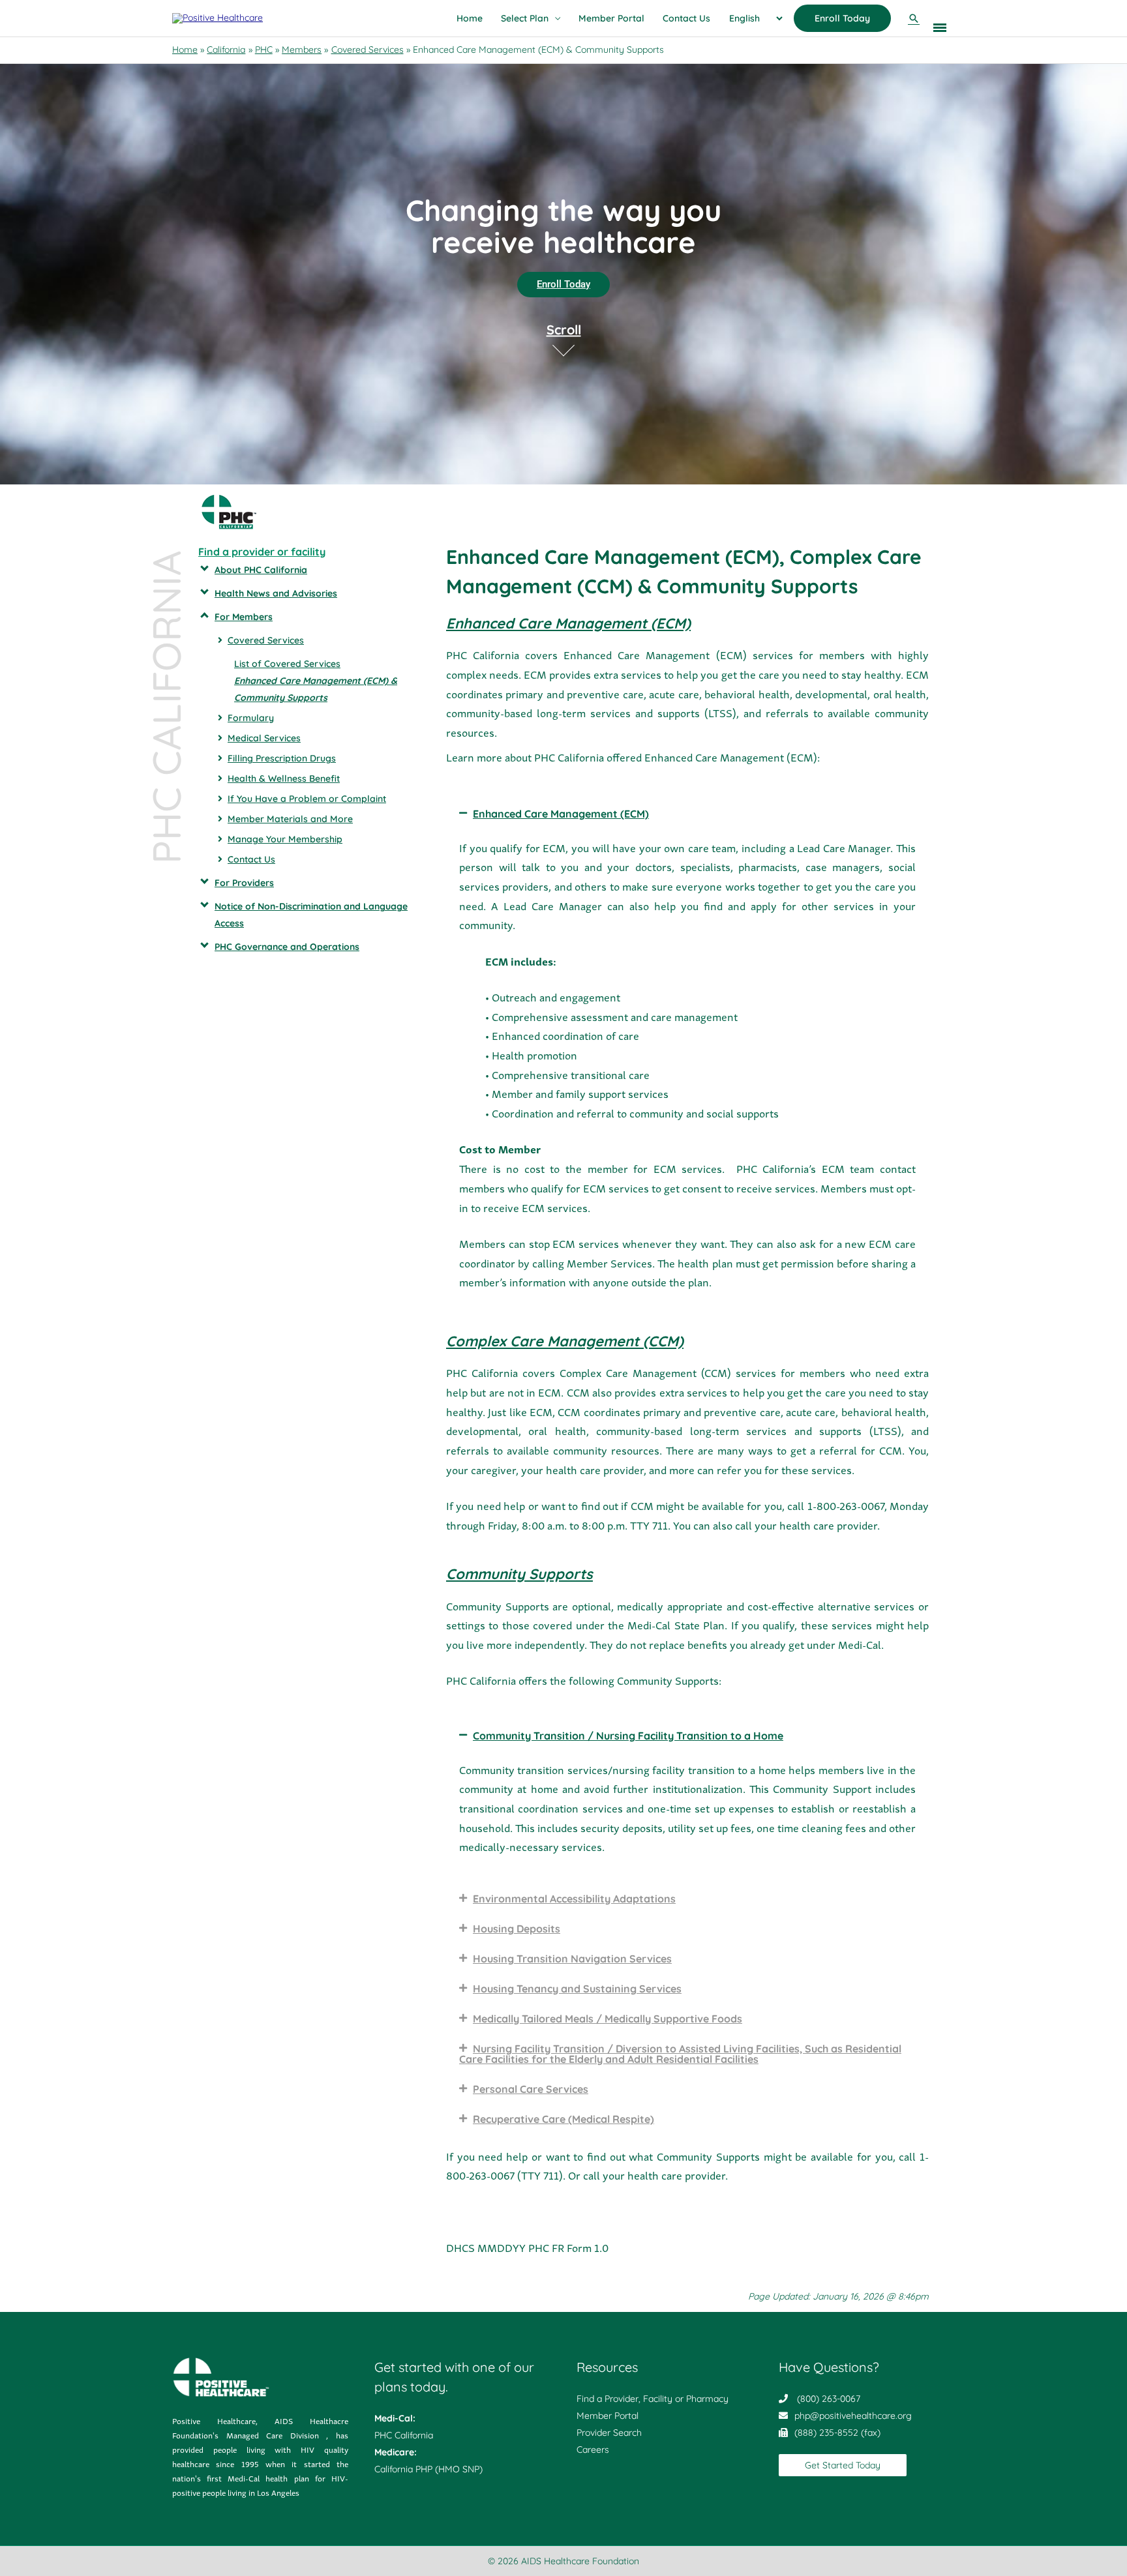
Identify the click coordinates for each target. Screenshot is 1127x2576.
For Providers (244, 883)
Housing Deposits (517, 1929)
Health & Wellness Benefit (284, 778)
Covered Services (266, 640)
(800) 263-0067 (829, 2399)
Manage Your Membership (285, 839)
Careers (593, 2450)
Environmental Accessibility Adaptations (574, 1899)
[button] (914, 18)
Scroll (564, 330)
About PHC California (261, 570)
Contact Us (686, 18)
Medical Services (264, 738)
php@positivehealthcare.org (853, 2416)
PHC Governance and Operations (287, 947)
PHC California (404, 2435)
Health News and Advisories (276, 593)
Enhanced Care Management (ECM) (561, 814)
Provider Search (609, 2433)
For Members (244, 617)
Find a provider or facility (262, 552)
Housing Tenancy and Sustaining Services (577, 1989)
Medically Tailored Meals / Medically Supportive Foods (608, 2019)
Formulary (251, 718)
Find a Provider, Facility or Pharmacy (653, 2399)
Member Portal (611, 18)
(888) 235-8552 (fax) (837, 2433)
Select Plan (525, 18)
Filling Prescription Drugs (282, 758)
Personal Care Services (531, 2089)
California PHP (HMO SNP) (428, 2469)
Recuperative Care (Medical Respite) (563, 2119)
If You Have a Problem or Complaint (307, 799)
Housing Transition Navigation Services (572, 1959)
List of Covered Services (287, 664)
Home (470, 18)
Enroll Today (842, 18)
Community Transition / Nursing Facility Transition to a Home (628, 1736)
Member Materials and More (290, 819)
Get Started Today (843, 2465)
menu (940, 25)
